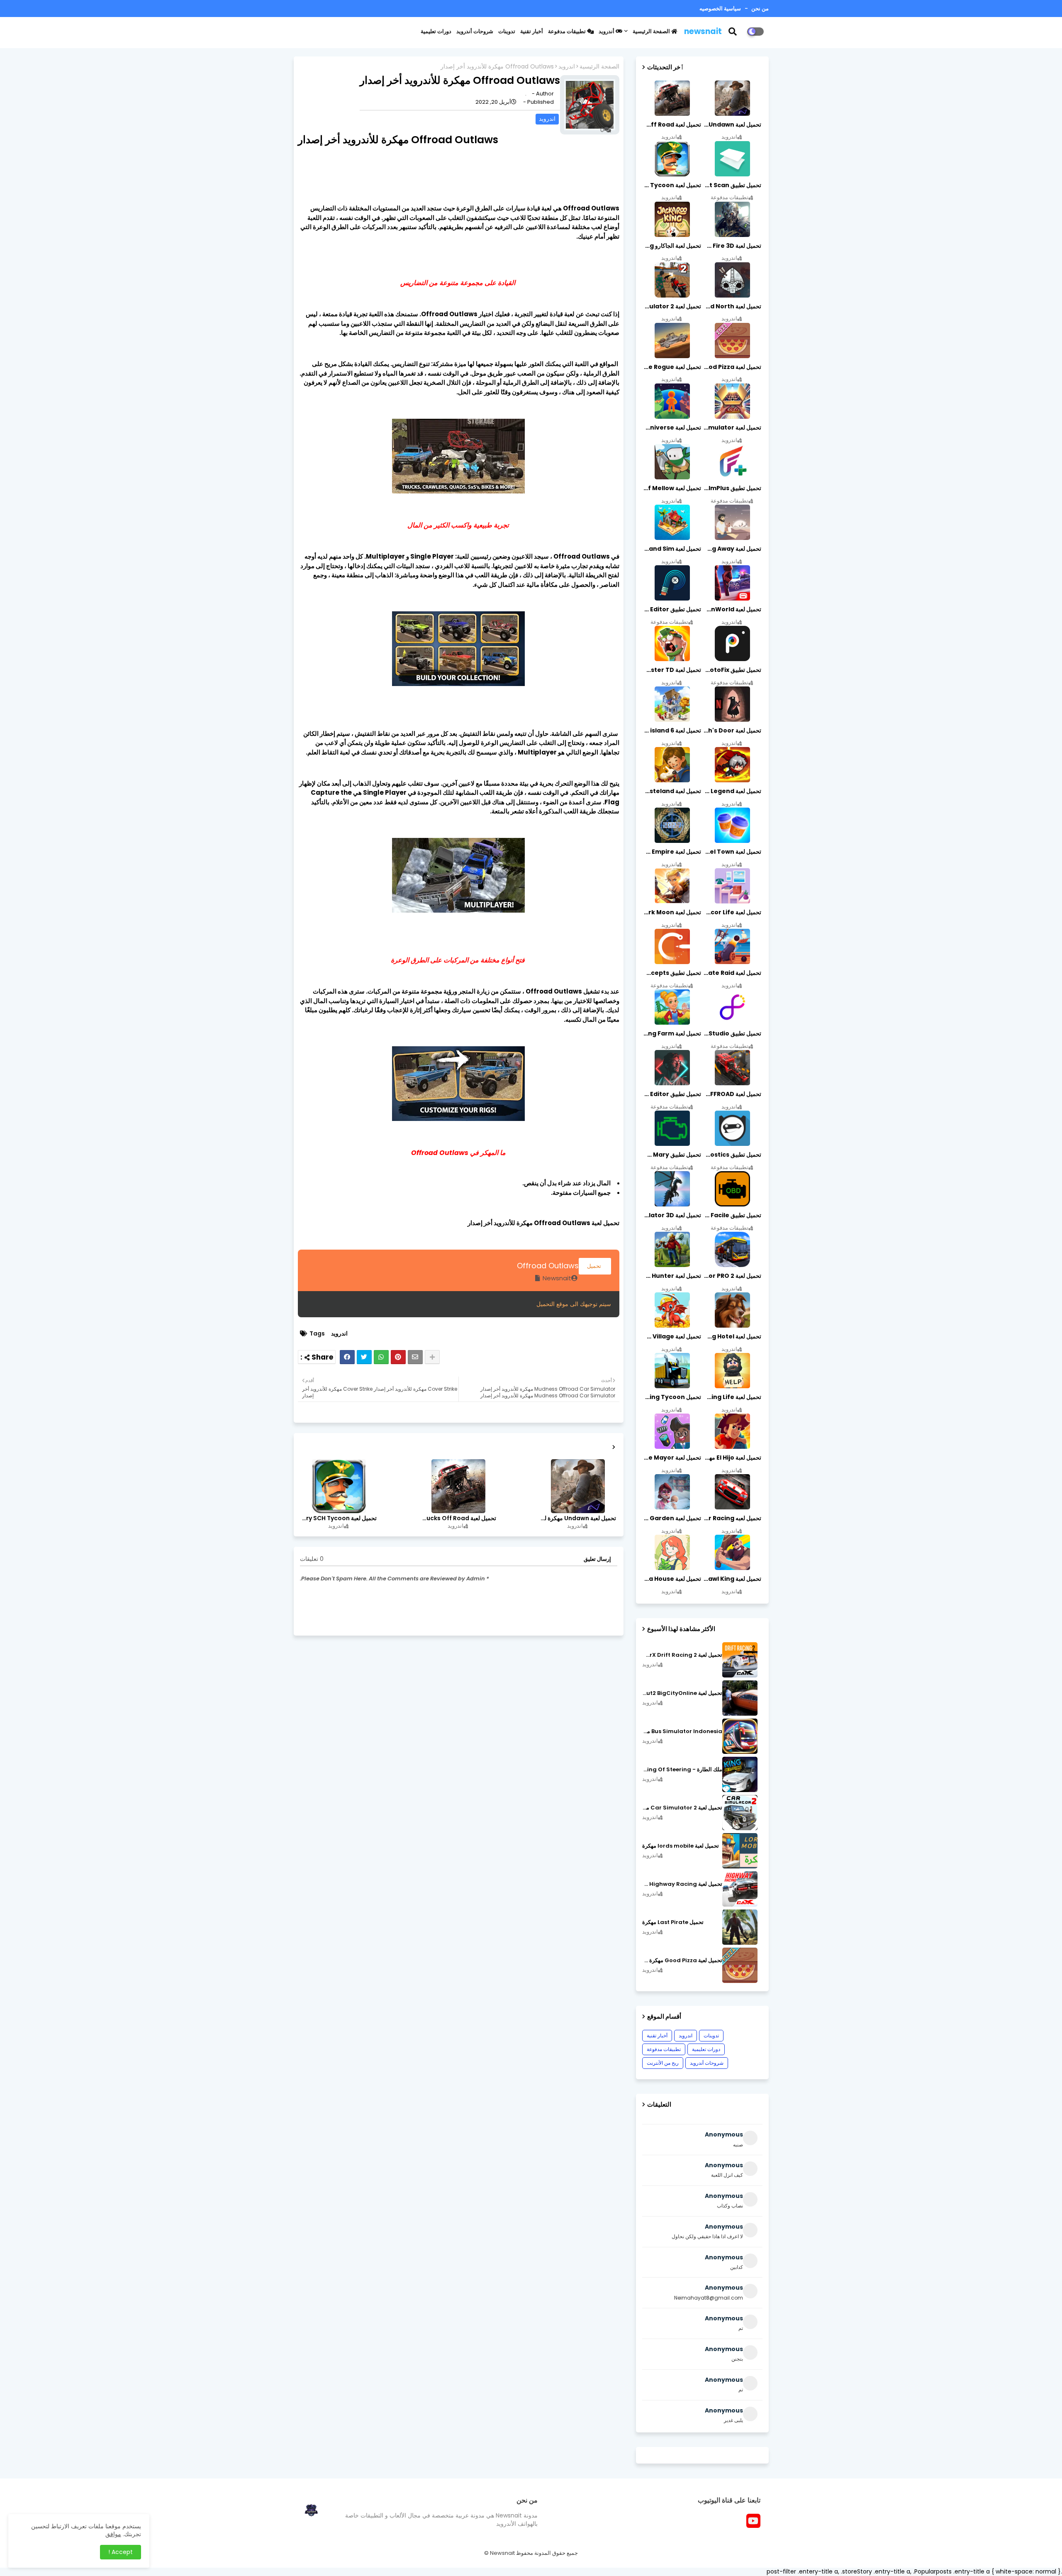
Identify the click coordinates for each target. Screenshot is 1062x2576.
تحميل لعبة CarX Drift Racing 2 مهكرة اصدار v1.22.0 (682, 1655)
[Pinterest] (398, 1357)
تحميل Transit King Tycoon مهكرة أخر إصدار (672, 1397)
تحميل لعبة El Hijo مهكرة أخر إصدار (732, 1458)
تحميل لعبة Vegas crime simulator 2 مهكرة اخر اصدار (672, 306)
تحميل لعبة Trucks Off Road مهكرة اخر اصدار (458, 1518)
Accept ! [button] (121, 2552)
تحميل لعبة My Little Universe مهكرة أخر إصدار (672, 427)
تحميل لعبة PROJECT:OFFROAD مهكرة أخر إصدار (732, 1094)
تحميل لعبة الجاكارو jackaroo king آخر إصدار (672, 246)
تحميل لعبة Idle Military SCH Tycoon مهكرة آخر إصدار (339, 1518)
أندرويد (607, 31)
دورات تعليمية (436, 31)
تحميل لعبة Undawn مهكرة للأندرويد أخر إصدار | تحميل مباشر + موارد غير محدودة (577, 1518)
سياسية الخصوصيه (720, 9)
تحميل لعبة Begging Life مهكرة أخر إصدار (732, 1397)
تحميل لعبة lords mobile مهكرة (681, 1846)
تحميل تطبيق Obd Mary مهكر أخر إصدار (672, 1155)
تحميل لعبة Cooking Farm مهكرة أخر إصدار (672, 1033)
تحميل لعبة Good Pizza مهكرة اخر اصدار (732, 367)
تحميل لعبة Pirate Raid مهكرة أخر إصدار (732, 973)
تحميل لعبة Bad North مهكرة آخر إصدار (732, 306)
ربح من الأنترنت (663, 2063)
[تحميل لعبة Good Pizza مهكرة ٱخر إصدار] (740, 1965)
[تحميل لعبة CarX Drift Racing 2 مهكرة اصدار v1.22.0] (740, 1660)
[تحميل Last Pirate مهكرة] (740, 1927)
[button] (738, 32)
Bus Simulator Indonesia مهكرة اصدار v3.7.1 (682, 1731)
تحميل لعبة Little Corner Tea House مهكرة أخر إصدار (672, 1579)
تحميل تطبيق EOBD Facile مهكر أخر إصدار (732, 1215)
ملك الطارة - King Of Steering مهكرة (682, 1770)
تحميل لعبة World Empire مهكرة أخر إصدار (672, 852)
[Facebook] (347, 1357)
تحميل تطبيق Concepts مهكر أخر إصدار (672, 973)
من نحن (759, 9)
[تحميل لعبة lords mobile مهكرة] (740, 1851)
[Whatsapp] (381, 1357)
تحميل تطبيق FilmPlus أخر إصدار (732, 488)
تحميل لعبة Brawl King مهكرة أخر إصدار (732, 1579)
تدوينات (507, 31)
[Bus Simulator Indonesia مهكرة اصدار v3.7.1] (740, 1736)
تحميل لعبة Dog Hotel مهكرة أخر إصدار (732, 1336)
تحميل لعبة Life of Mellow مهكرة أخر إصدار (672, 488)
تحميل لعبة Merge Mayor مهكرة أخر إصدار (672, 1458)
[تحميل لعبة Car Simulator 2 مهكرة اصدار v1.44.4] (740, 1813)
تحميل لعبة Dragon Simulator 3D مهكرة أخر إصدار (672, 1215)
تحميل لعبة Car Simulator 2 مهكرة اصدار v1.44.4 (682, 1808)
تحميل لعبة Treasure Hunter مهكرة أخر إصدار (672, 1276)
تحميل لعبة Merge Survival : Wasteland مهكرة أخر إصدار (672, 791)
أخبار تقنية (532, 31)
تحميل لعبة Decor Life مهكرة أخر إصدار (732, 912)
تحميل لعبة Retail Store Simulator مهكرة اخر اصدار (732, 427)
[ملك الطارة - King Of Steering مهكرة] (740, 1774)
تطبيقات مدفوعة (568, 31)
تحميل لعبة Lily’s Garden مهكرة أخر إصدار (672, 1518)
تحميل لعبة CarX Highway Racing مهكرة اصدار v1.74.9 (682, 1884)
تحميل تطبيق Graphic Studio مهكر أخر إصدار (732, 1033)
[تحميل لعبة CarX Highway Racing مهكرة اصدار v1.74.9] (740, 1889)
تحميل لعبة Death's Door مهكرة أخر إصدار (732, 730)
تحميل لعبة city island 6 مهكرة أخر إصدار (672, 730)
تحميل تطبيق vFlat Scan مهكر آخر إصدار (732, 185)
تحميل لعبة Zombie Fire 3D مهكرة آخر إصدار (732, 246)
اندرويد (567, 67)
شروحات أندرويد (475, 31)
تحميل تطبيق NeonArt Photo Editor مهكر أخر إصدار (672, 1094)
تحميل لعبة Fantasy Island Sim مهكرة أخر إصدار (672, 549)
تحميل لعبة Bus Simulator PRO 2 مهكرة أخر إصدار (732, 1276)
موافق (113, 2534)
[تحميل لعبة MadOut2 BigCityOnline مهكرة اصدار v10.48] (740, 1698)
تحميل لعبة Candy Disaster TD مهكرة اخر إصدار (672, 670)
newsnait (703, 31)
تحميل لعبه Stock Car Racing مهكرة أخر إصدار (732, 1518)
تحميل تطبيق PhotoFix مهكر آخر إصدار (732, 670)
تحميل (595, 1266)
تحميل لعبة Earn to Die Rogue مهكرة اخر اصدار (672, 367)
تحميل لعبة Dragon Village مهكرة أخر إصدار (672, 1336)
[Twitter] (364, 1357)
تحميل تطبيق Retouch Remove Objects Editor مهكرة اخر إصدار (672, 609)
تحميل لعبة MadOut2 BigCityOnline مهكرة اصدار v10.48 (682, 1693)
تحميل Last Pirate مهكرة (673, 1922)
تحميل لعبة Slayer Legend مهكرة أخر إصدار (732, 791)
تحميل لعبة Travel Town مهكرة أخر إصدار (732, 852)
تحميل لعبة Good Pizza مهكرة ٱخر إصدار (682, 1961)
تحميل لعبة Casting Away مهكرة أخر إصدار (732, 549)
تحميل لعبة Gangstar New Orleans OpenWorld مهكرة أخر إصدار (732, 609)
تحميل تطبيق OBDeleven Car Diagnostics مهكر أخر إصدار (732, 1155)
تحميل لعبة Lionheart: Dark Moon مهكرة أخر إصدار (672, 912)
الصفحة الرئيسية (652, 31)
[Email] (415, 1357)
